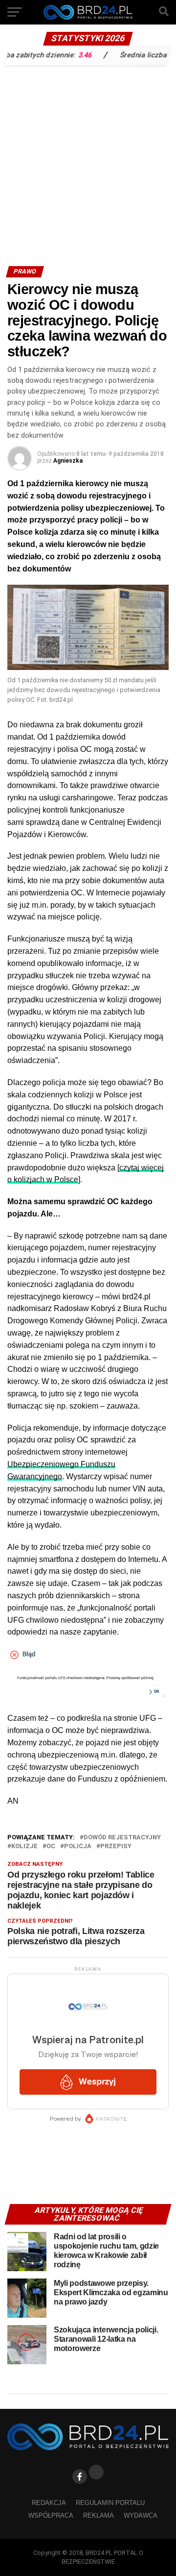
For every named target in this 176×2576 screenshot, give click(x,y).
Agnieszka (68, 461)
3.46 (70, 55)
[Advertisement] (88, 163)
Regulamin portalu (110, 2503)
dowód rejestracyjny (122, 1838)
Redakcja (49, 2503)
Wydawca (141, 2515)
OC (51, 1846)
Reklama (99, 2515)
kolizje (24, 1846)
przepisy (116, 1846)
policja (78, 1846)
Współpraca (51, 2515)
